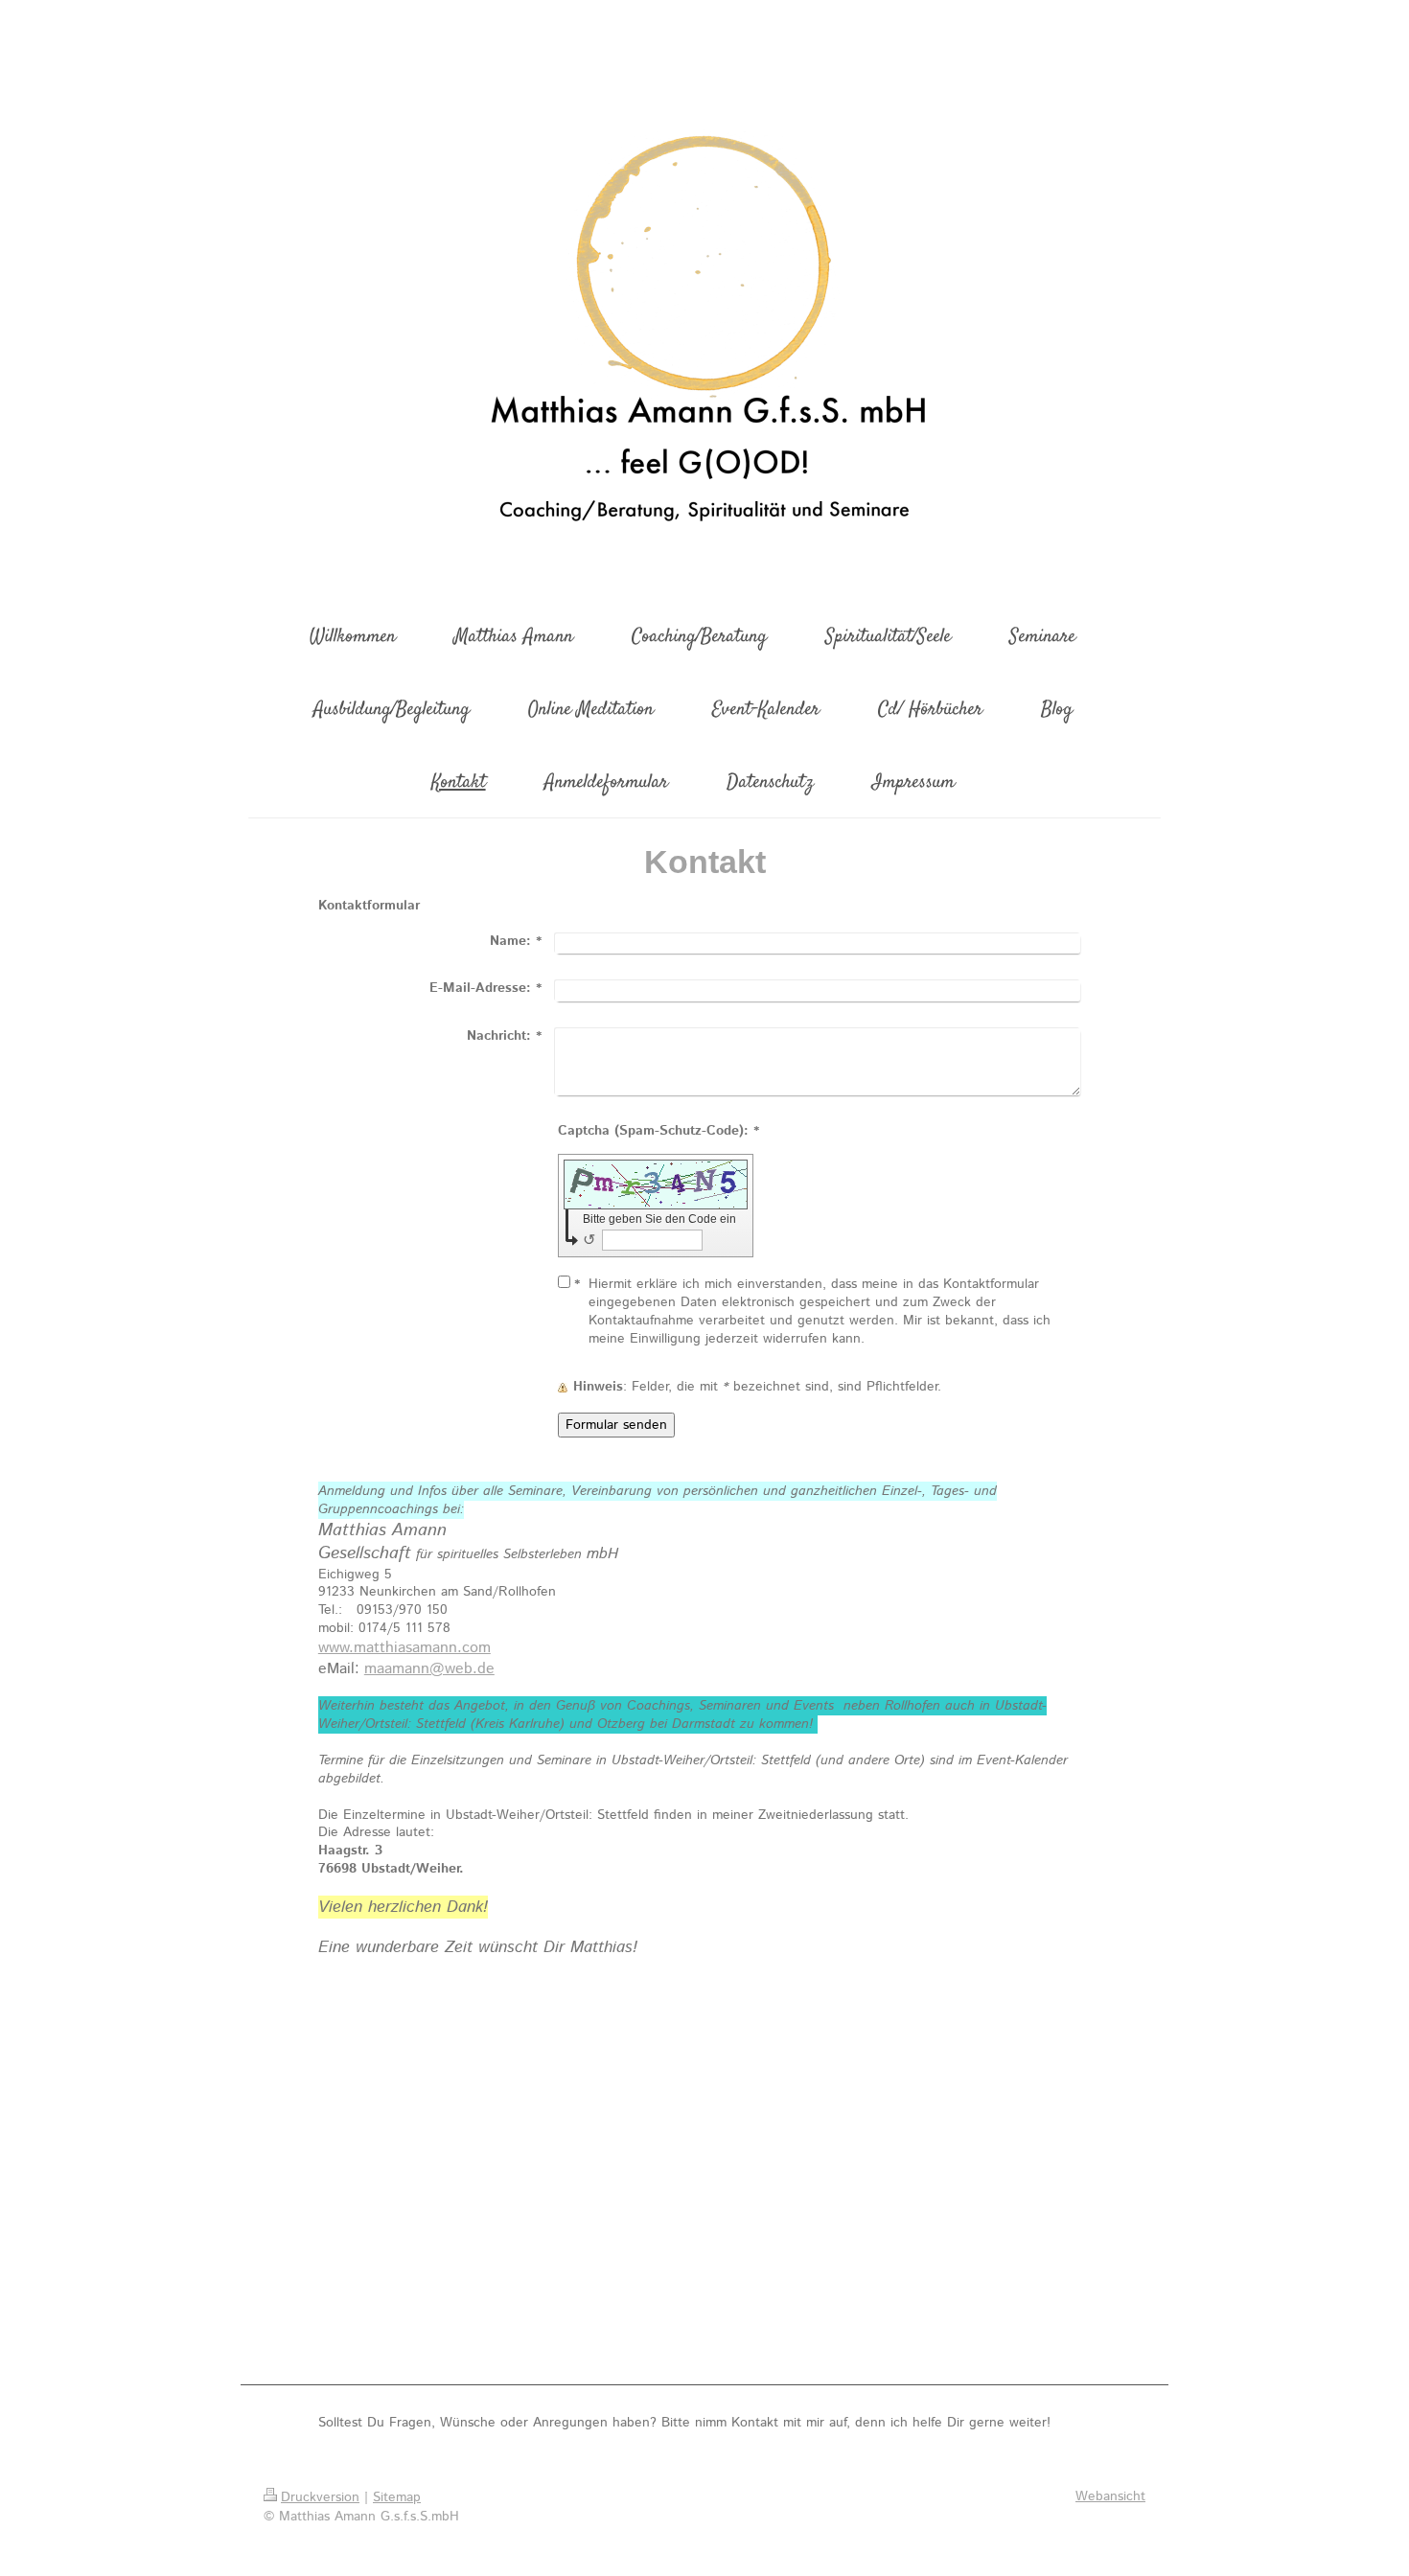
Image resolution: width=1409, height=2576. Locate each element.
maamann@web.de (429, 1669)
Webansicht (1110, 2496)
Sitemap (397, 2497)
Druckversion (320, 2497)
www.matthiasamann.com (404, 1648)
